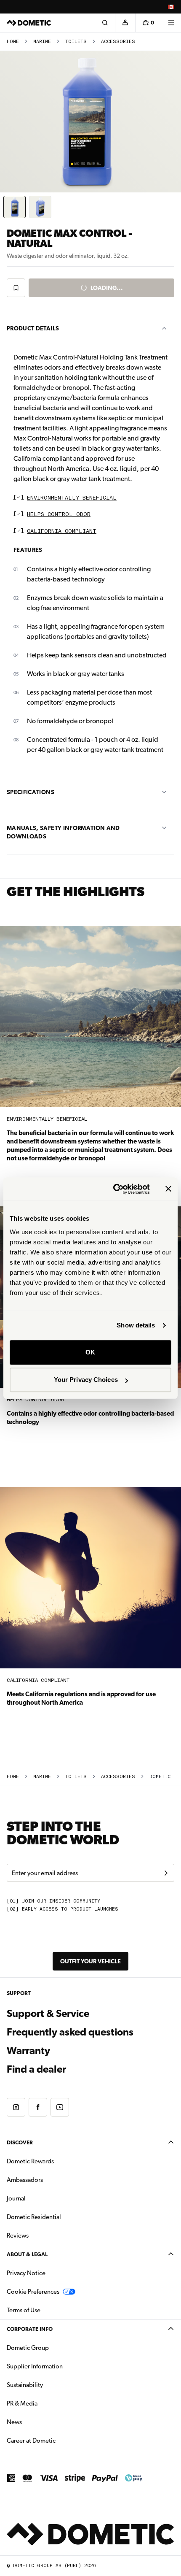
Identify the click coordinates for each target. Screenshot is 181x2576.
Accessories (118, 42)
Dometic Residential (60, 2217)
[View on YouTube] (60, 2107)
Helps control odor (59, 515)
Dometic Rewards (30, 2161)
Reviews (18, 2235)
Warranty (28, 2051)
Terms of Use (24, 2310)
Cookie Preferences (33, 2292)
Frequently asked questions (70, 2032)
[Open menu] (171, 23)
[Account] (125, 23)
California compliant (62, 531)
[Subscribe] (166, 1873)
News (41, 2422)
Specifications (31, 792)
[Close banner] (168, 1189)
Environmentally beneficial (72, 498)
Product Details (33, 328)
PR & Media (49, 2403)
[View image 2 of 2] (40, 207)
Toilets (76, 42)
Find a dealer (36, 2069)
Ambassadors (25, 2180)
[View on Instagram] (16, 2107)
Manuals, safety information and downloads (63, 832)
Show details (136, 1325)
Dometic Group (54, 2348)
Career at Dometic (58, 2440)
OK (90, 1352)
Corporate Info (30, 2329)
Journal (16, 2198)
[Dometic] (29, 23)
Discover (20, 2142)
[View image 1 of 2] (15, 207)
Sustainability (25, 2385)
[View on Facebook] (38, 2107)
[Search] (105, 23)
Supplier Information (35, 2366)
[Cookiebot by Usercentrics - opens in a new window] (114, 1189)
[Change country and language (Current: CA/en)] (171, 7)
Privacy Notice (26, 2273)
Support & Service (48, 2014)
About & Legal (27, 2254)
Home (13, 42)
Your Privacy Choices (86, 1380)
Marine (42, 42)
